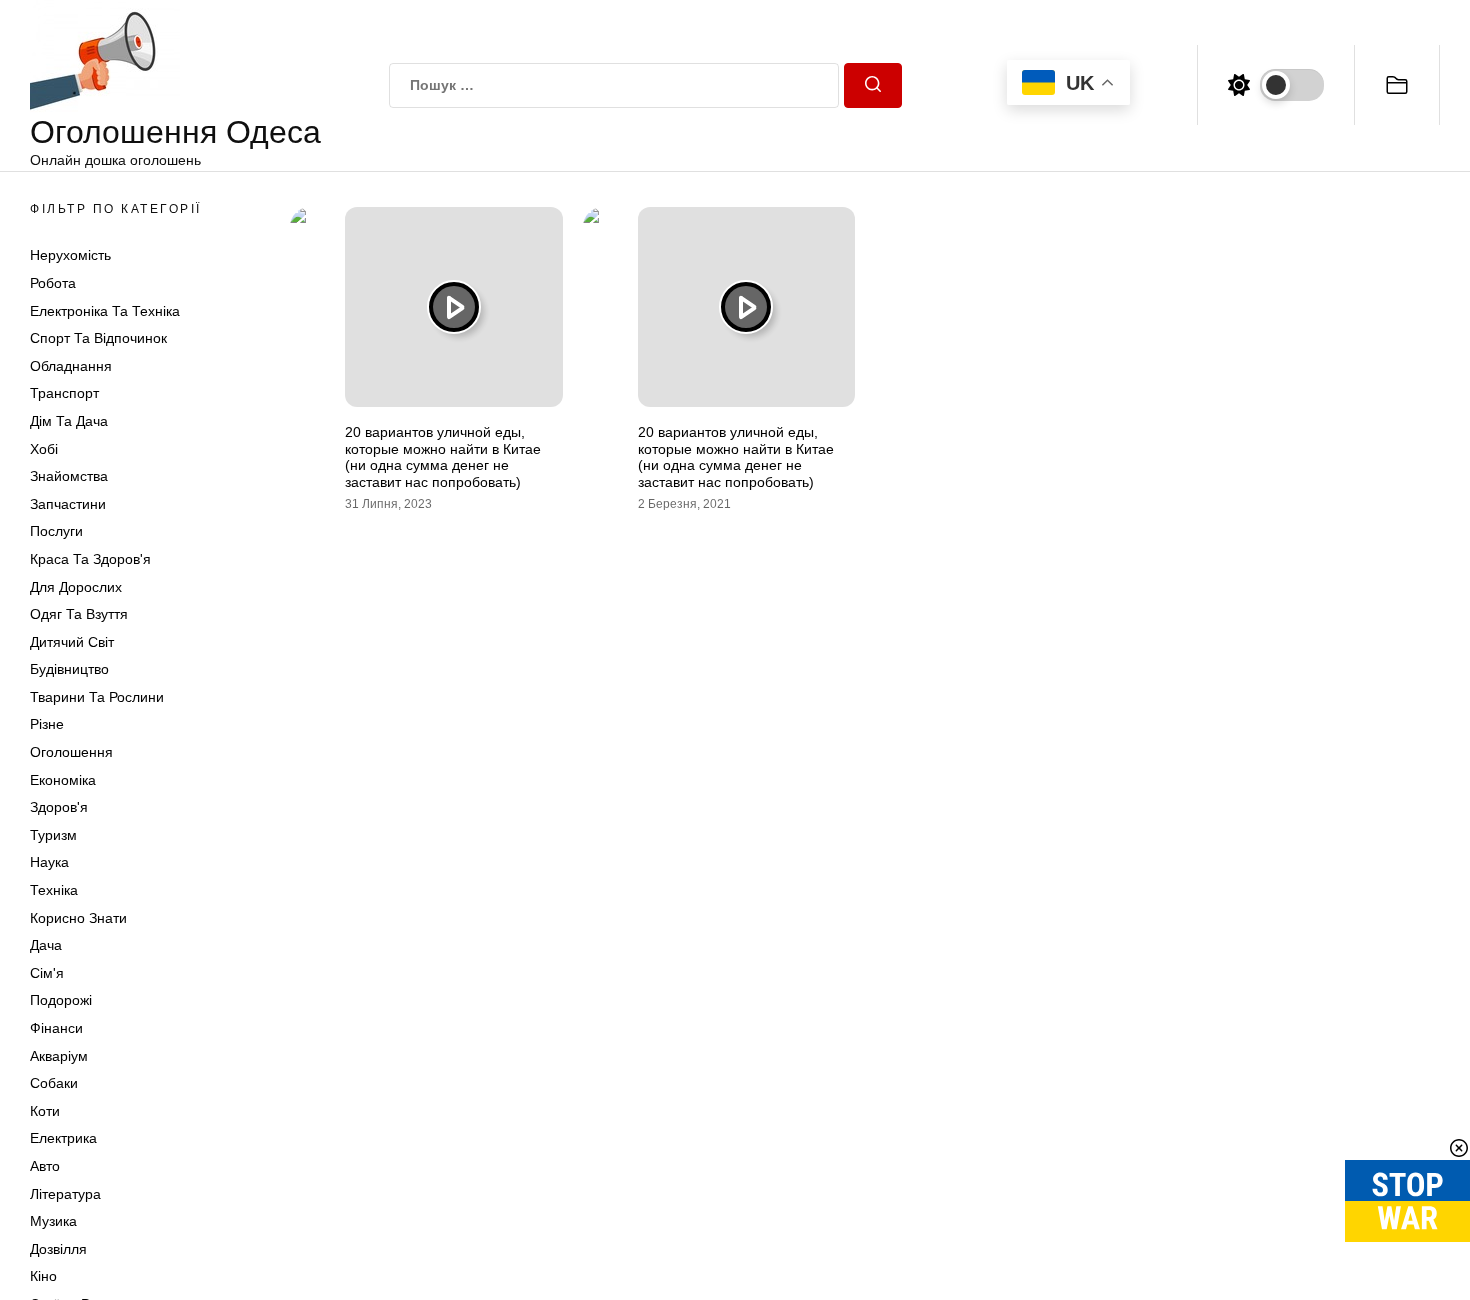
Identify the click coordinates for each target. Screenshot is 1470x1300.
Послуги (56, 531)
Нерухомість (70, 255)
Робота (53, 283)
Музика (53, 1221)
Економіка (63, 780)
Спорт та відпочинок (98, 338)
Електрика (63, 1138)
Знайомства (69, 476)
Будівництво (69, 669)
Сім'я (47, 973)
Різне (47, 724)
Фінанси (56, 1028)
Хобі (44, 449)
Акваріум (59, 1056)
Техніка (54, 890)
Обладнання (71, 366)
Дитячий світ (72, 642)
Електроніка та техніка (105, 311)
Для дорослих (76, 587)
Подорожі (61, 1000)
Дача (46, 945)
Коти (45, 1111)
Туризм (53, 835)
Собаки (54, 1083)
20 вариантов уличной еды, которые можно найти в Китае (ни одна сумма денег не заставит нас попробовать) (443, 457)
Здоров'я (59, 807)
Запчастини (68, 504)
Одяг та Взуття (79, 614)
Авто (45, 1166)
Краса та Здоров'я (90, 559)
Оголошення (71, 752)
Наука (49, 862)
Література (65, 1194)
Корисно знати (78, 918)
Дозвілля (58, 1249)
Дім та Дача (69, 421)
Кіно (43, 1276)
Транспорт (64, 393)
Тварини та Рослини (97, 697)
